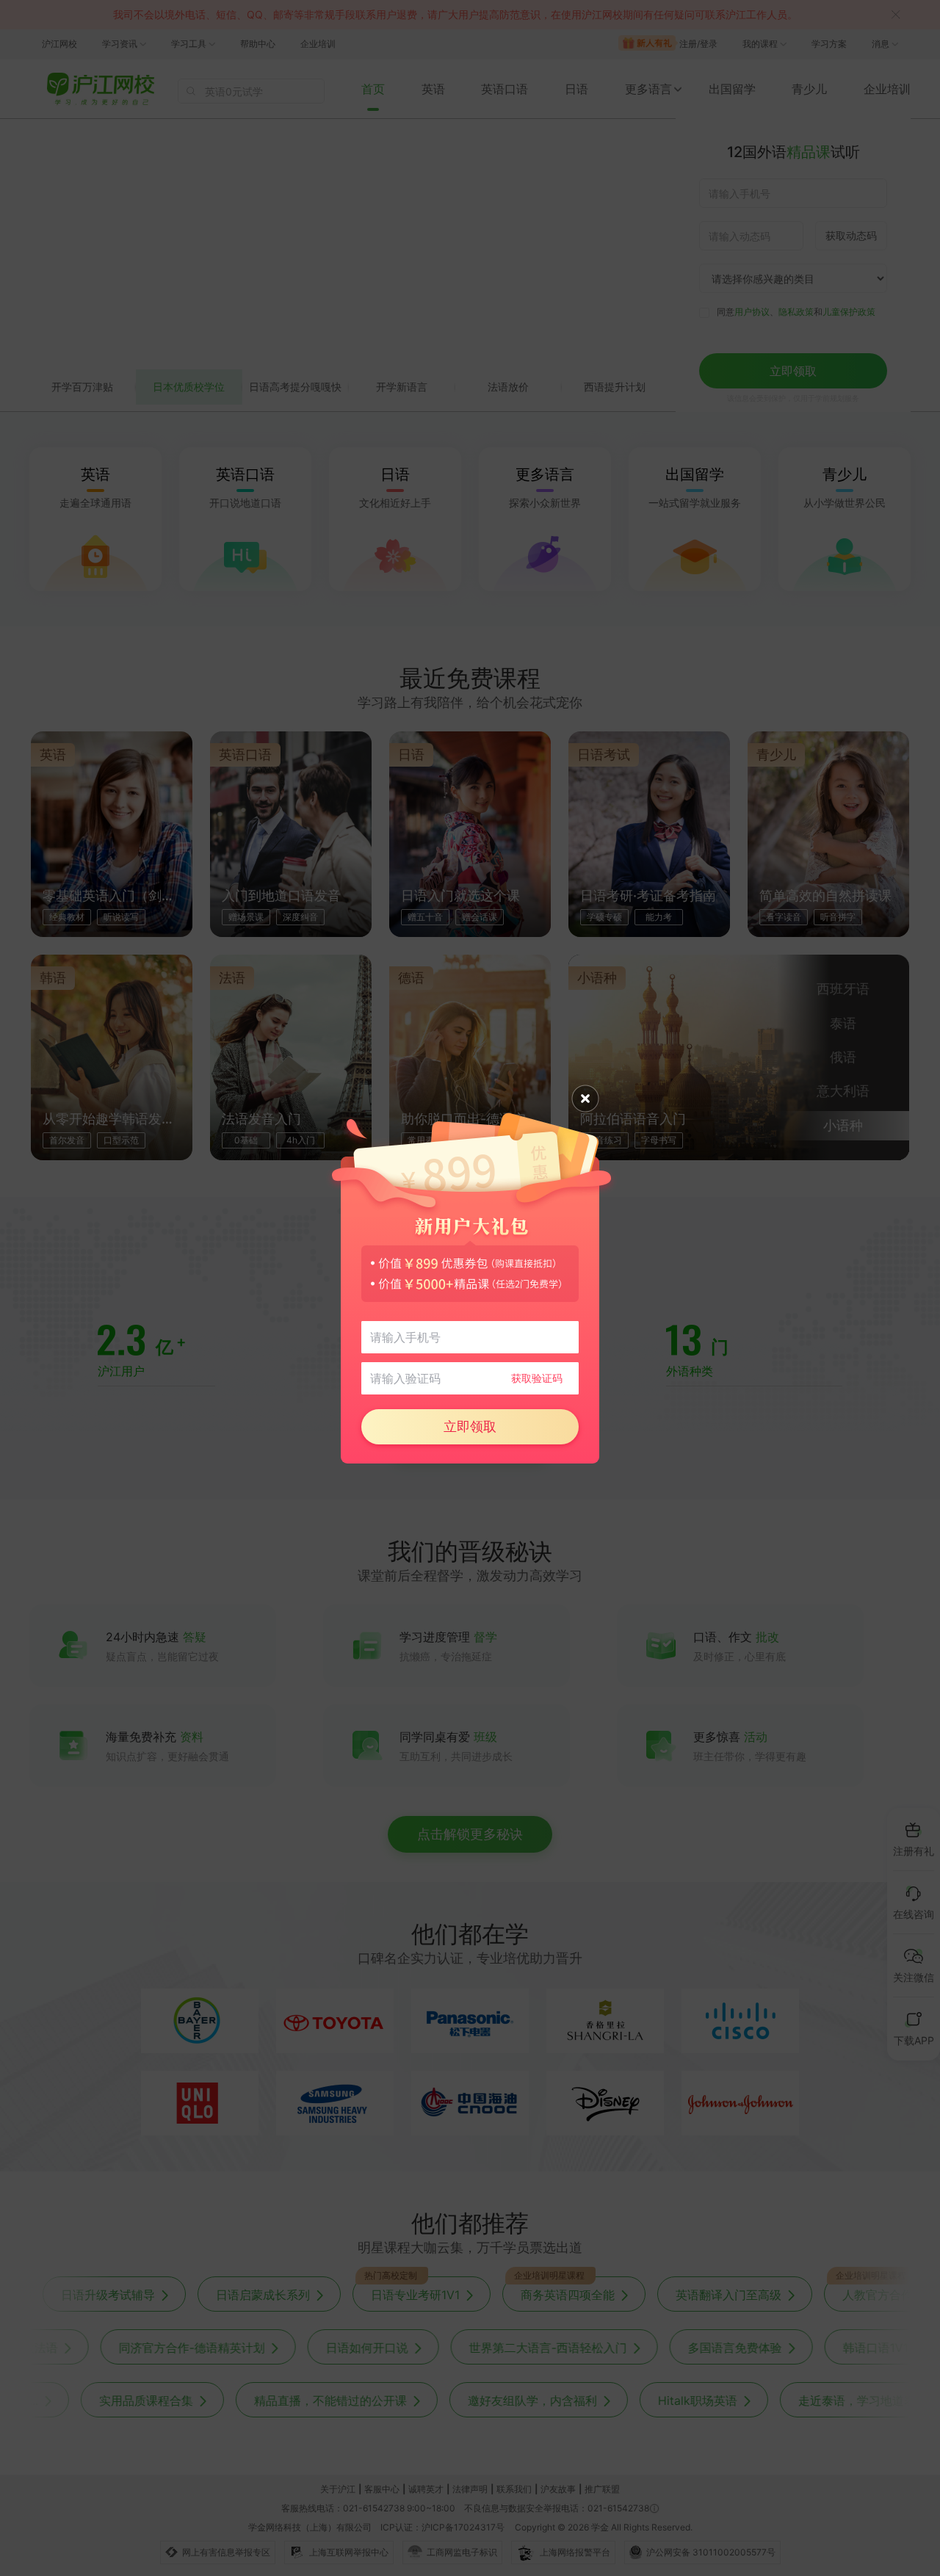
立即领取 (470, 1426)
